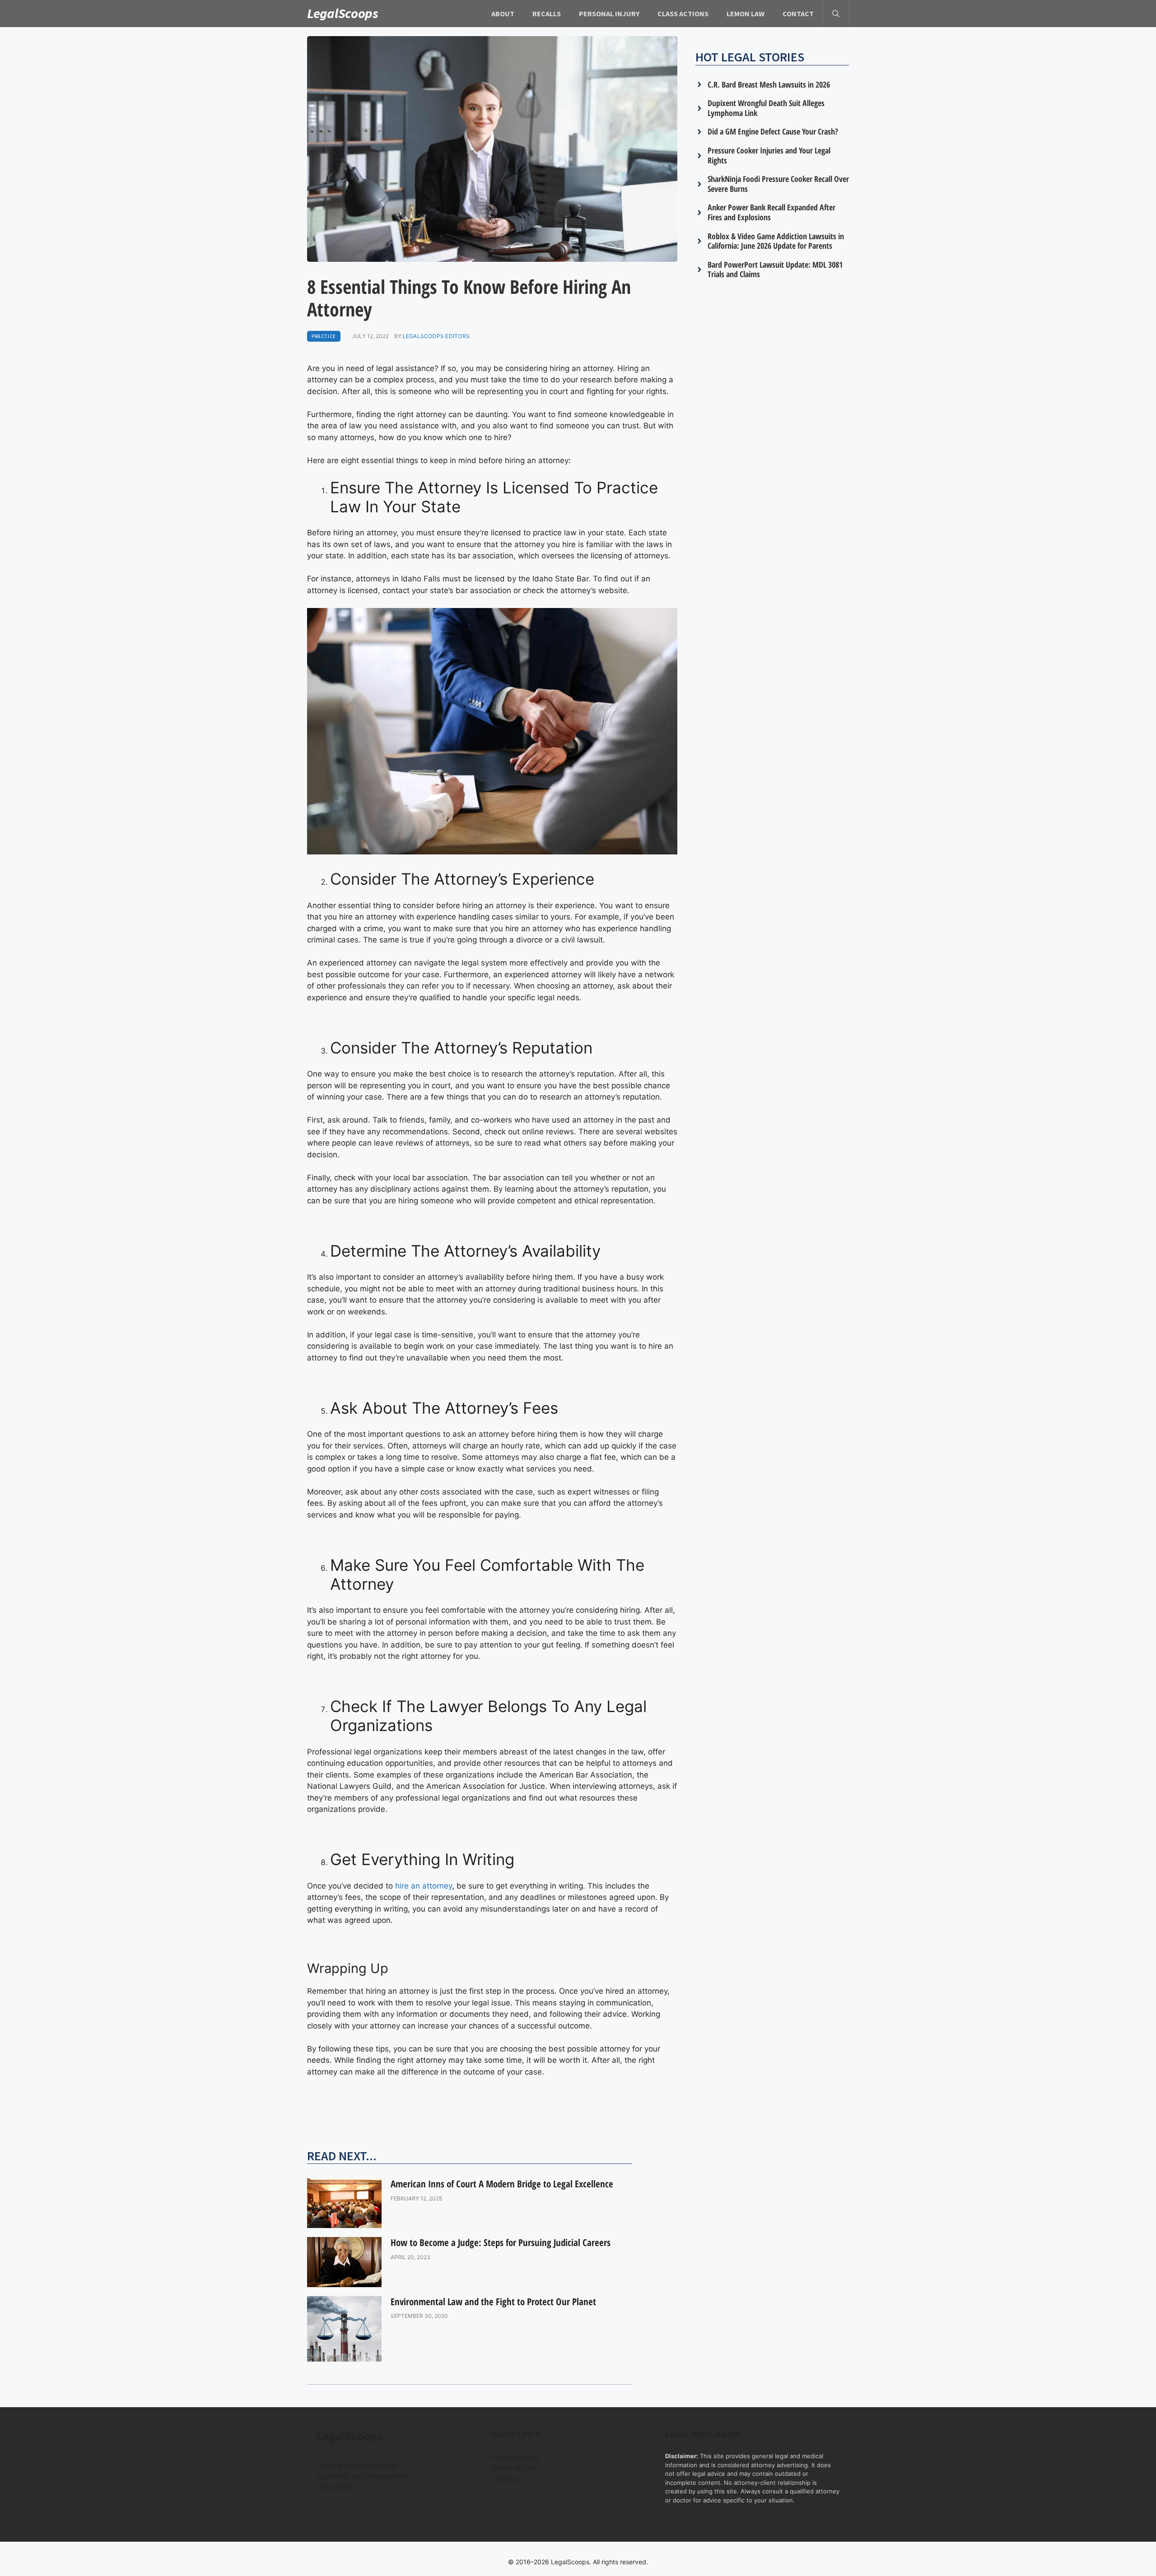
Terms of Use (514, 2468)
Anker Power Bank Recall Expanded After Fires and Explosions (771, 212)
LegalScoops (343, 13)
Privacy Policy (515, 2457)
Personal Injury (609, 14)
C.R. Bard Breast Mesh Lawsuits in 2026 (769, 84)
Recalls (547, 14)
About (503, 14)
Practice (324, 336)
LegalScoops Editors (436, 336)
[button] (836, 14)
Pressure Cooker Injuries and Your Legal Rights (769, 155)
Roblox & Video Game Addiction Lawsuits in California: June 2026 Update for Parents (776, 241)
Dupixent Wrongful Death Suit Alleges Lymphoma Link (766, 108)
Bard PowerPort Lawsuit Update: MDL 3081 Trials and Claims (775, 269)
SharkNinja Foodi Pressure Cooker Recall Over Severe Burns (778, 184)
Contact (798, 14)
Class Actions (683, 14)
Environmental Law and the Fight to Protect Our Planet (493, 2302)
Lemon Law (746, 14)
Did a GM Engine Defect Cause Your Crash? (773, 131)
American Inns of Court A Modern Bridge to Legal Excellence (502, 2184)
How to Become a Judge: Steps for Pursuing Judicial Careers (501, 2242)
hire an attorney (424, 1886)
